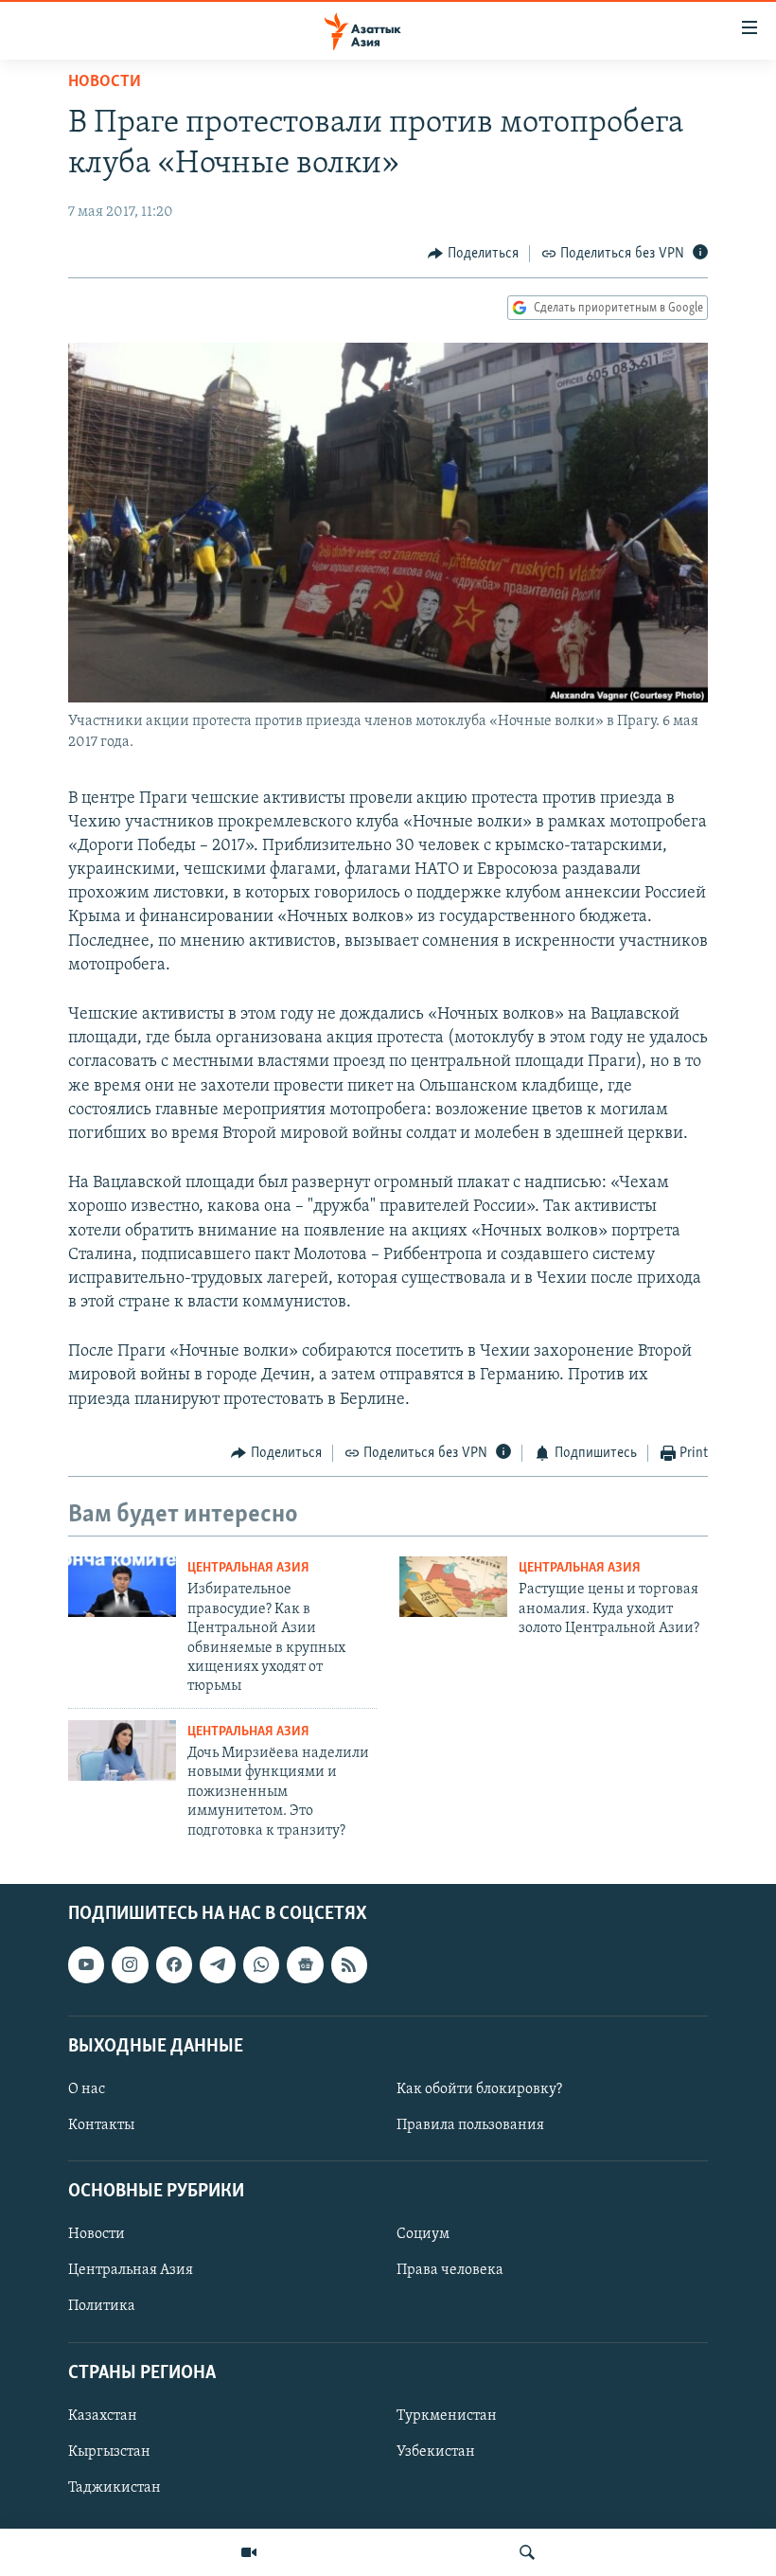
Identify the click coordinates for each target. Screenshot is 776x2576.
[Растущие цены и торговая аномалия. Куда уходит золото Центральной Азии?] (453, 1587)
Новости (105, 82)
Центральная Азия (248, 1568)
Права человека (450, 2270)
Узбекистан (436, 2452)
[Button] (473, 254)
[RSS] (349, 1964)
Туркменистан (447, 2416)
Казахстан (103, 2416)
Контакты (101, 2125)
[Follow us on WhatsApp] (261, 1964)
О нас (87, 2089)
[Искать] (527, 2552)
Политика (102, 2306)
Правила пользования (470, 2125)
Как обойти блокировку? (479, 2089)
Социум (423, 2234)
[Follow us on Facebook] (174, 1964)
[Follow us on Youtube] (86, 1964)
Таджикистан (115, 2488)
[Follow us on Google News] (305, 1964)
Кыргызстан (109, 2452)
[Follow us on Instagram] (130, 1964)
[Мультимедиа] (249, 2552)
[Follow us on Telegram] (218, 1964)
